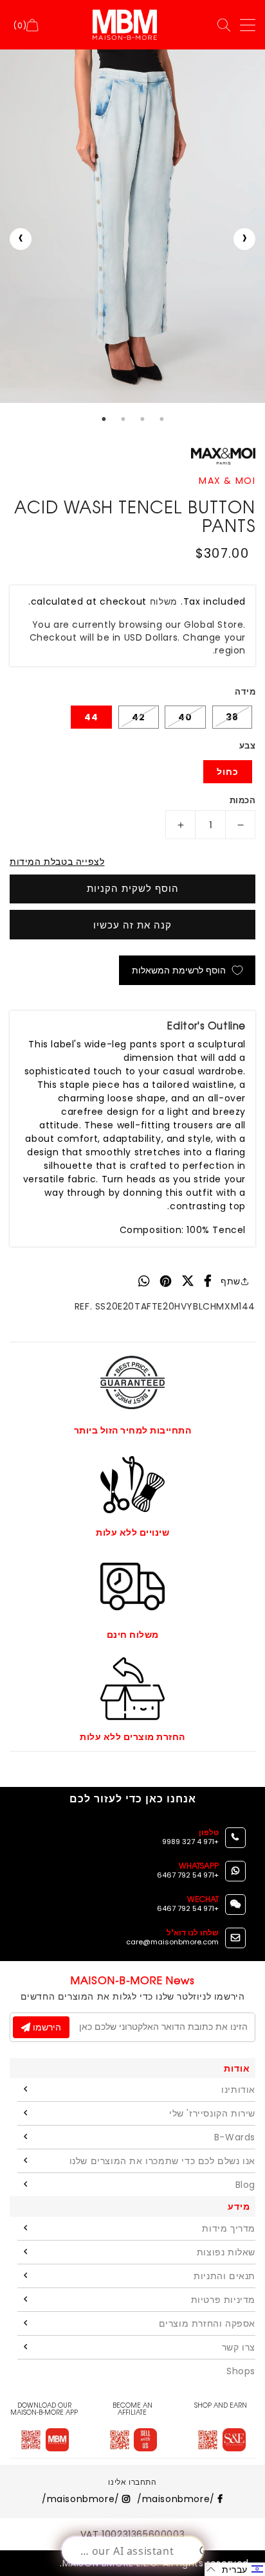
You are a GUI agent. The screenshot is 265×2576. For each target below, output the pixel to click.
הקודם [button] (21, 239)
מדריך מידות (229, 2228)
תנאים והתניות (224, 2276)
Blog (245, 2185)
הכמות (242, 800)
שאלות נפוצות (226, 2252)
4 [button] (161, 419)
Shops (241, 2371)
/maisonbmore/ (177, 2499)
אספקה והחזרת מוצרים (207, 2323)
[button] (235, 2569)
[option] (132, 226)
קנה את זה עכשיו (132, 925)
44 (91, 717)
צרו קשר (239, 2347)
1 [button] (104, 419)
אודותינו (238, 2090)
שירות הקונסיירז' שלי (212, 2113)
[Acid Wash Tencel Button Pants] (132, 226)
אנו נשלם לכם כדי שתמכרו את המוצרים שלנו (162, 2161)
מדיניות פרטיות (223, 2300)
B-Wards (235, 2137)
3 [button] (142, 419)
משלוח (164, 601)
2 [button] (123, 419)
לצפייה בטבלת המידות (57, 862)
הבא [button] (244, 239)
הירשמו (46, 2027)
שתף (231, 1281)
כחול (228, 772)
